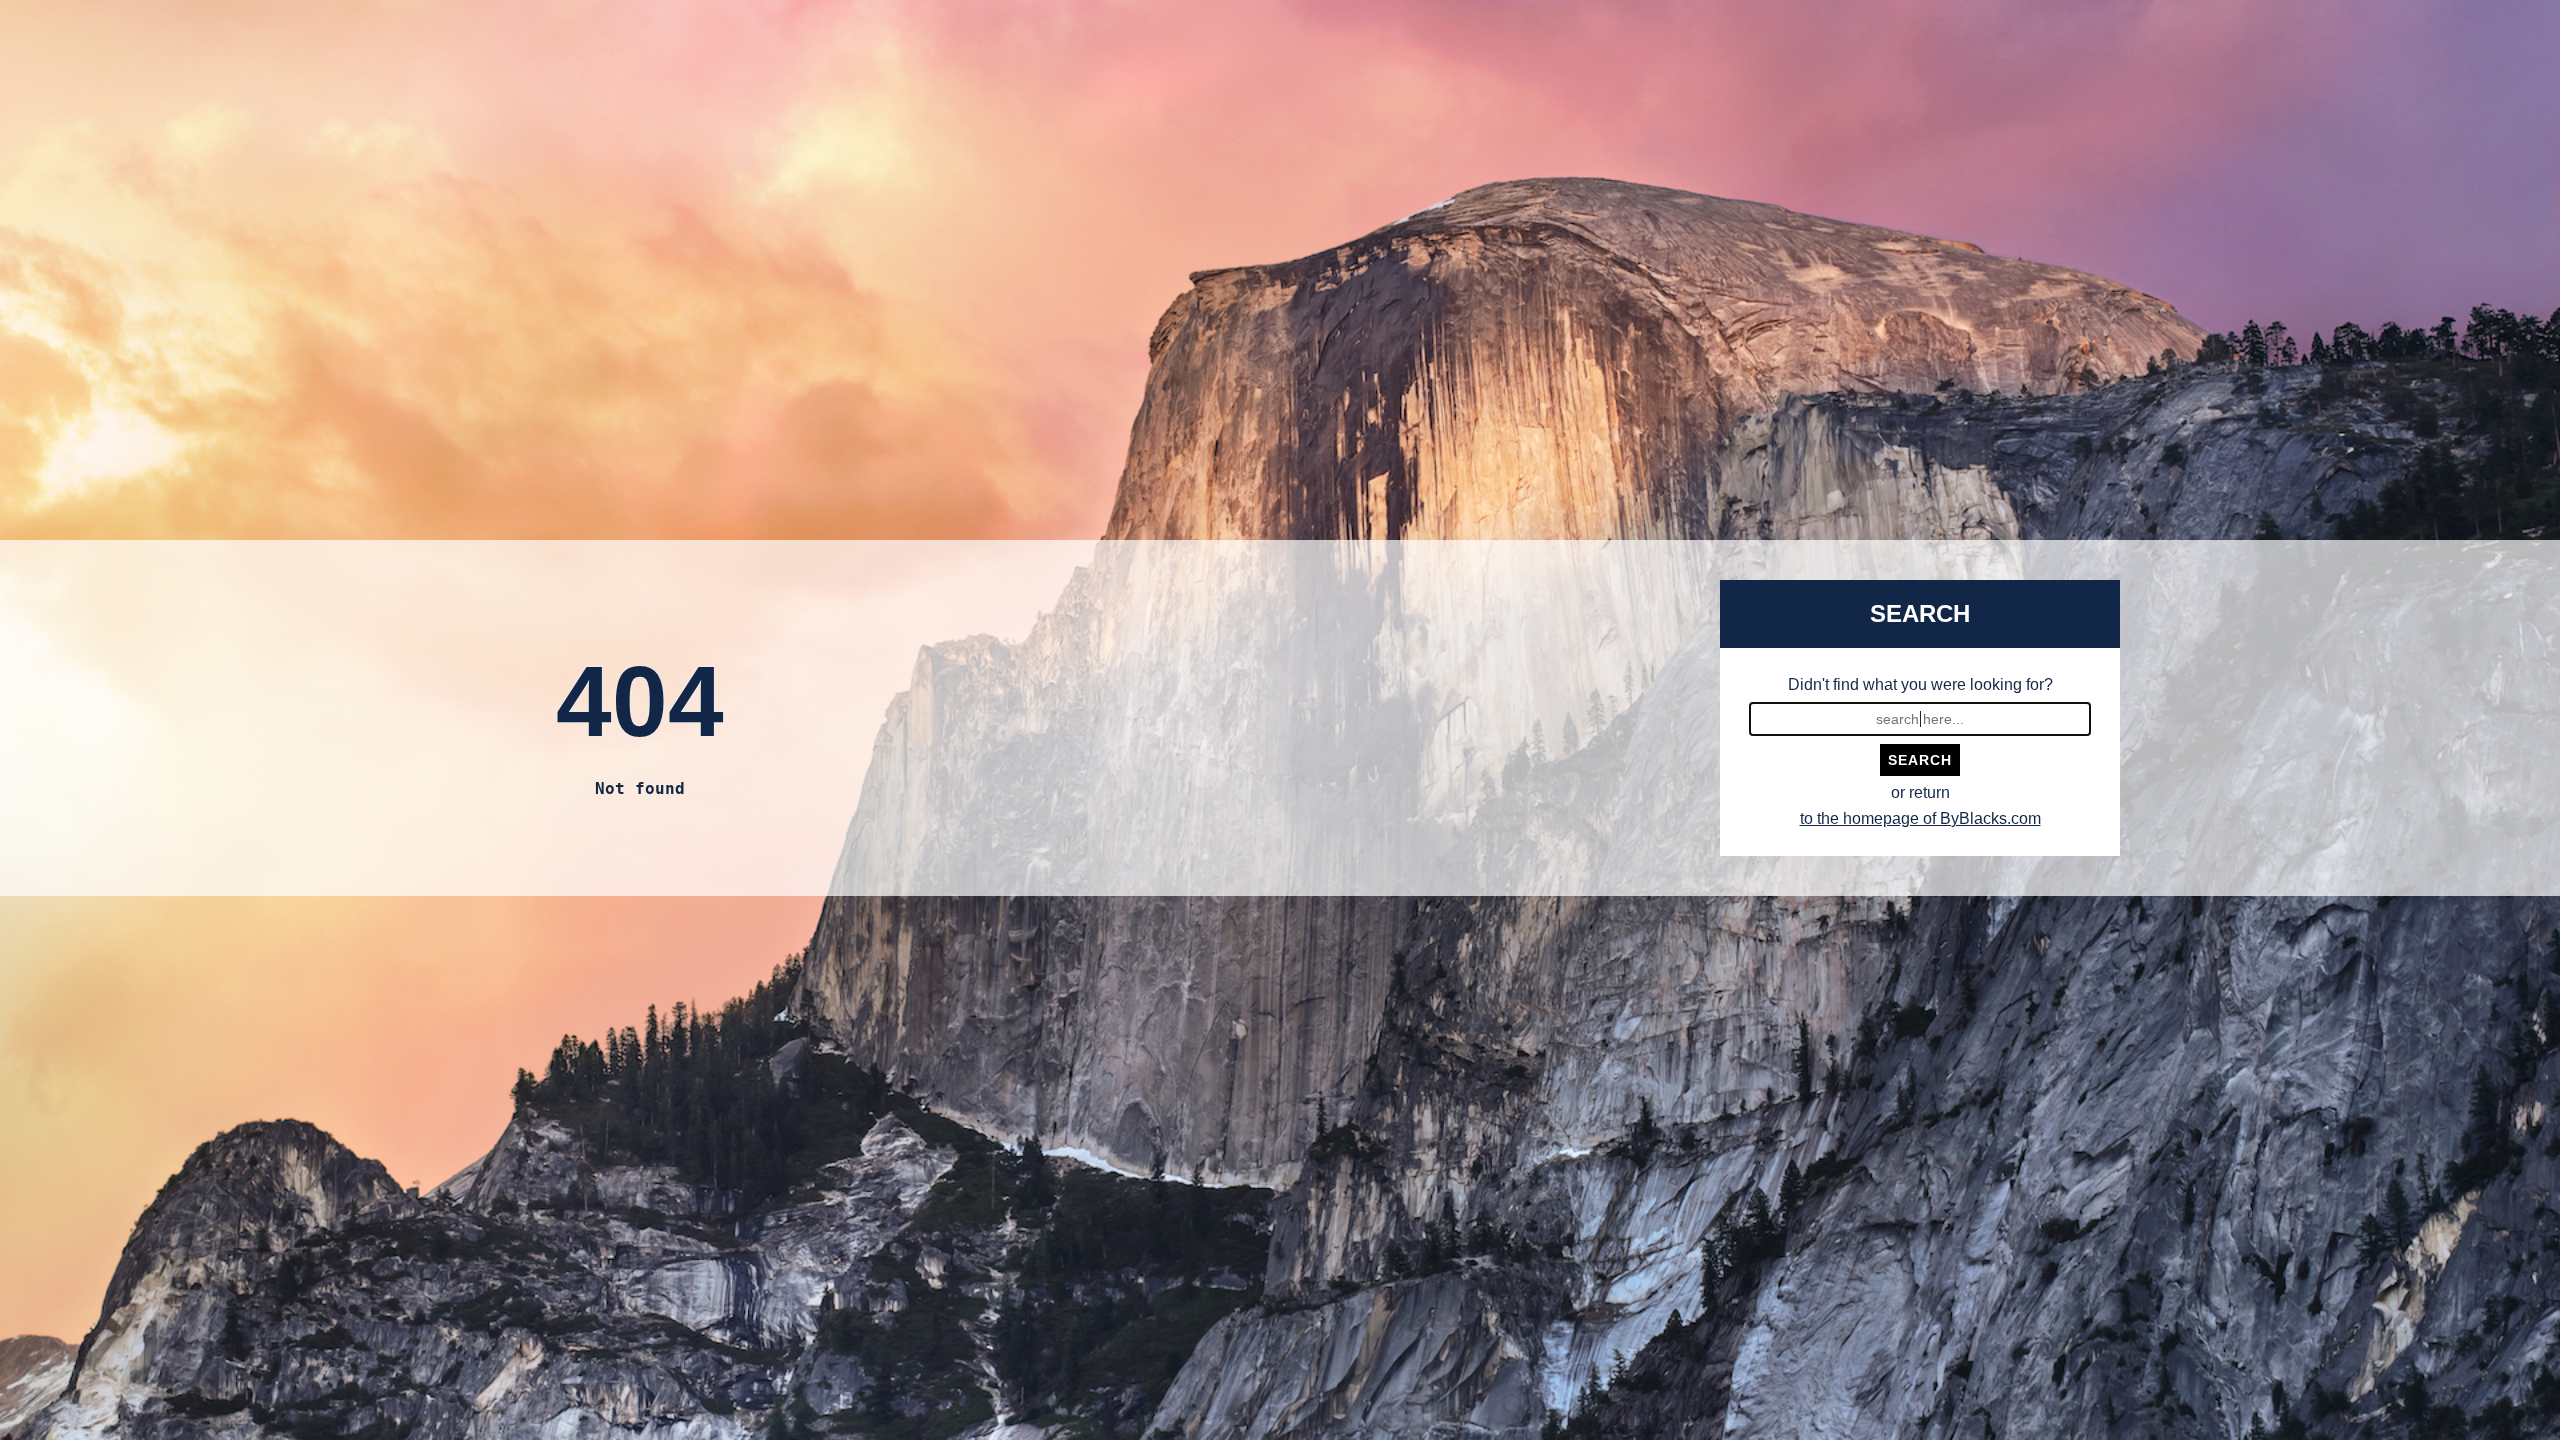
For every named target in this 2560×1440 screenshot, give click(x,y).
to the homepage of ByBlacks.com (1920, 818)
